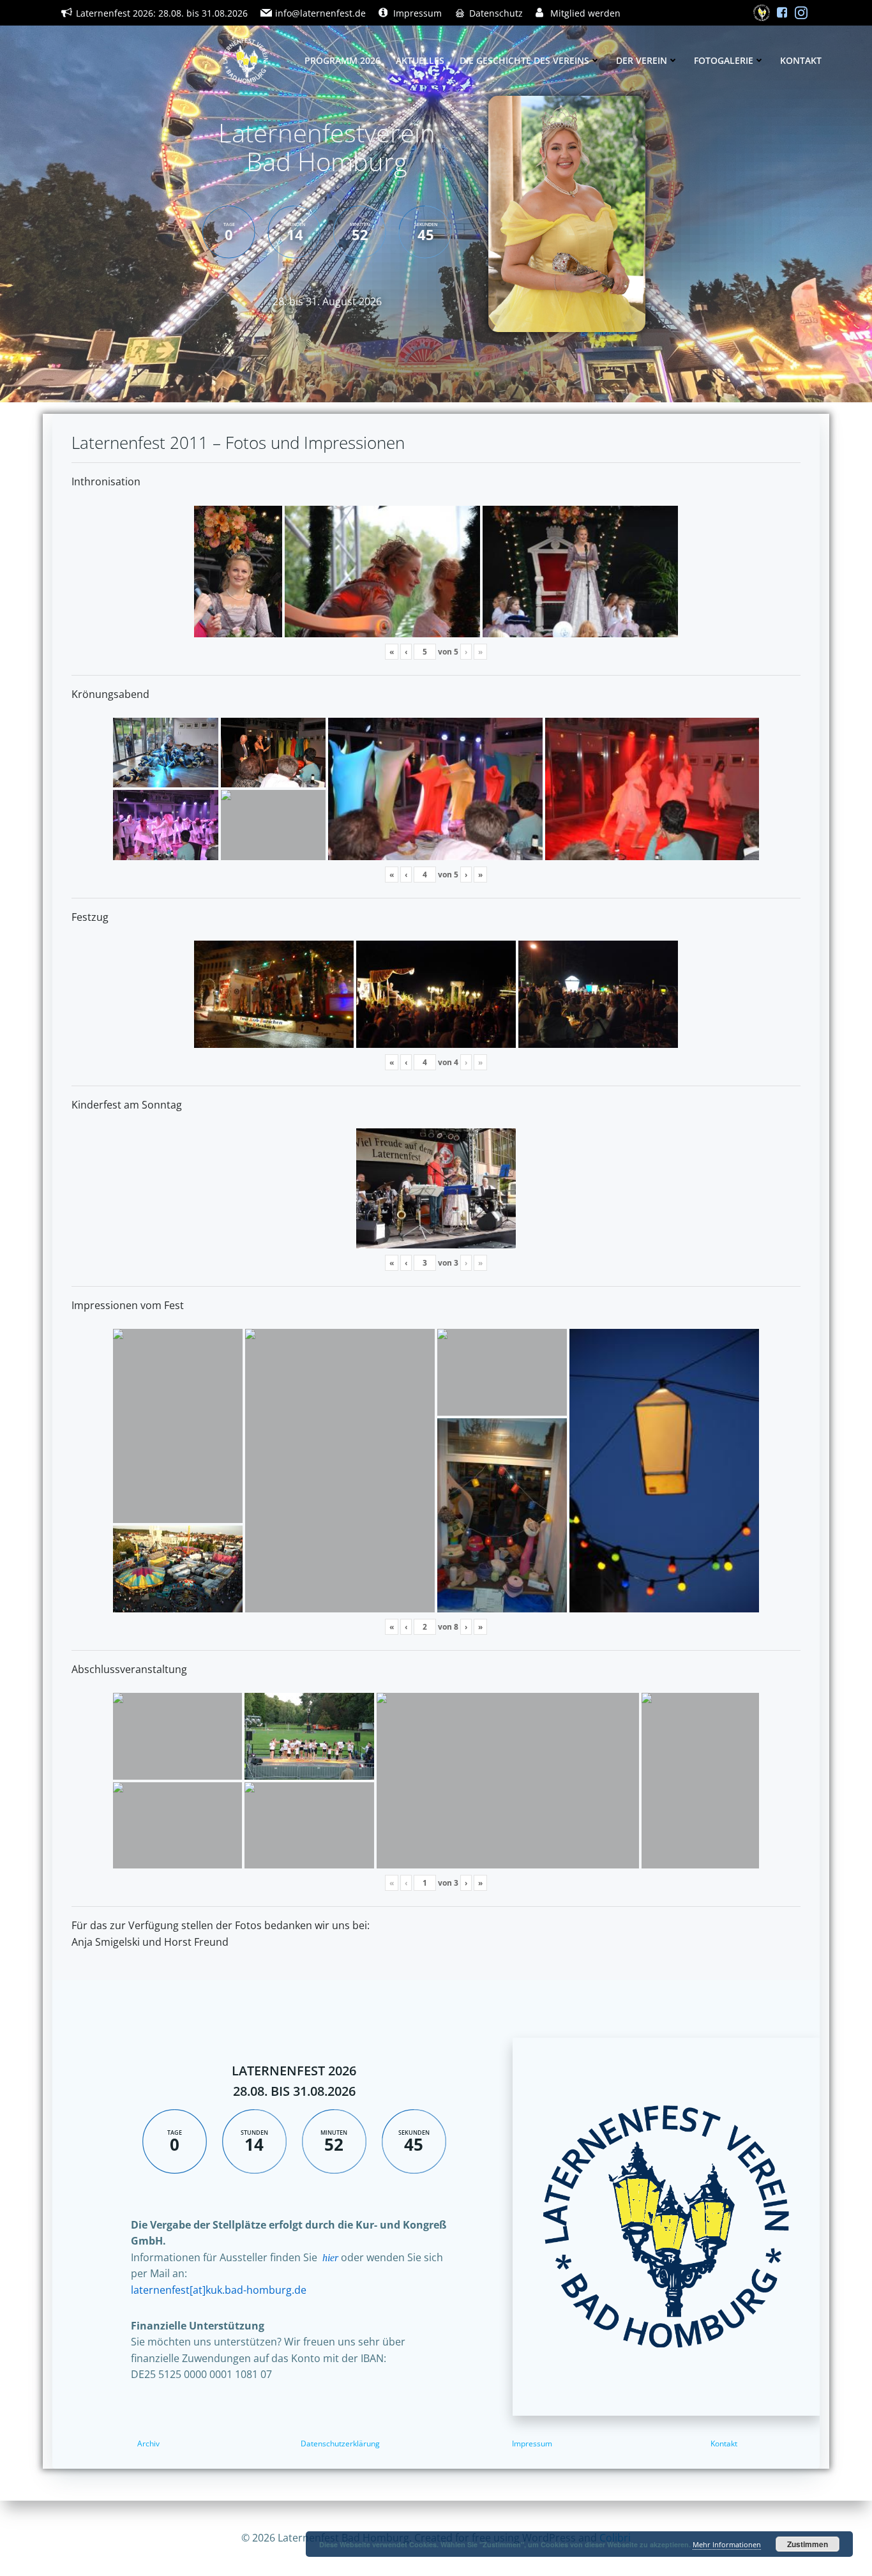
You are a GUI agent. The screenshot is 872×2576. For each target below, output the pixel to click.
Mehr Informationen (727, 2544)
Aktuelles (420, 60)
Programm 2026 (342, 60)
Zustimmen (808, 2544)
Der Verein (642, 60)
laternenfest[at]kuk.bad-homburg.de (219, 2290)
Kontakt (801, 60)
